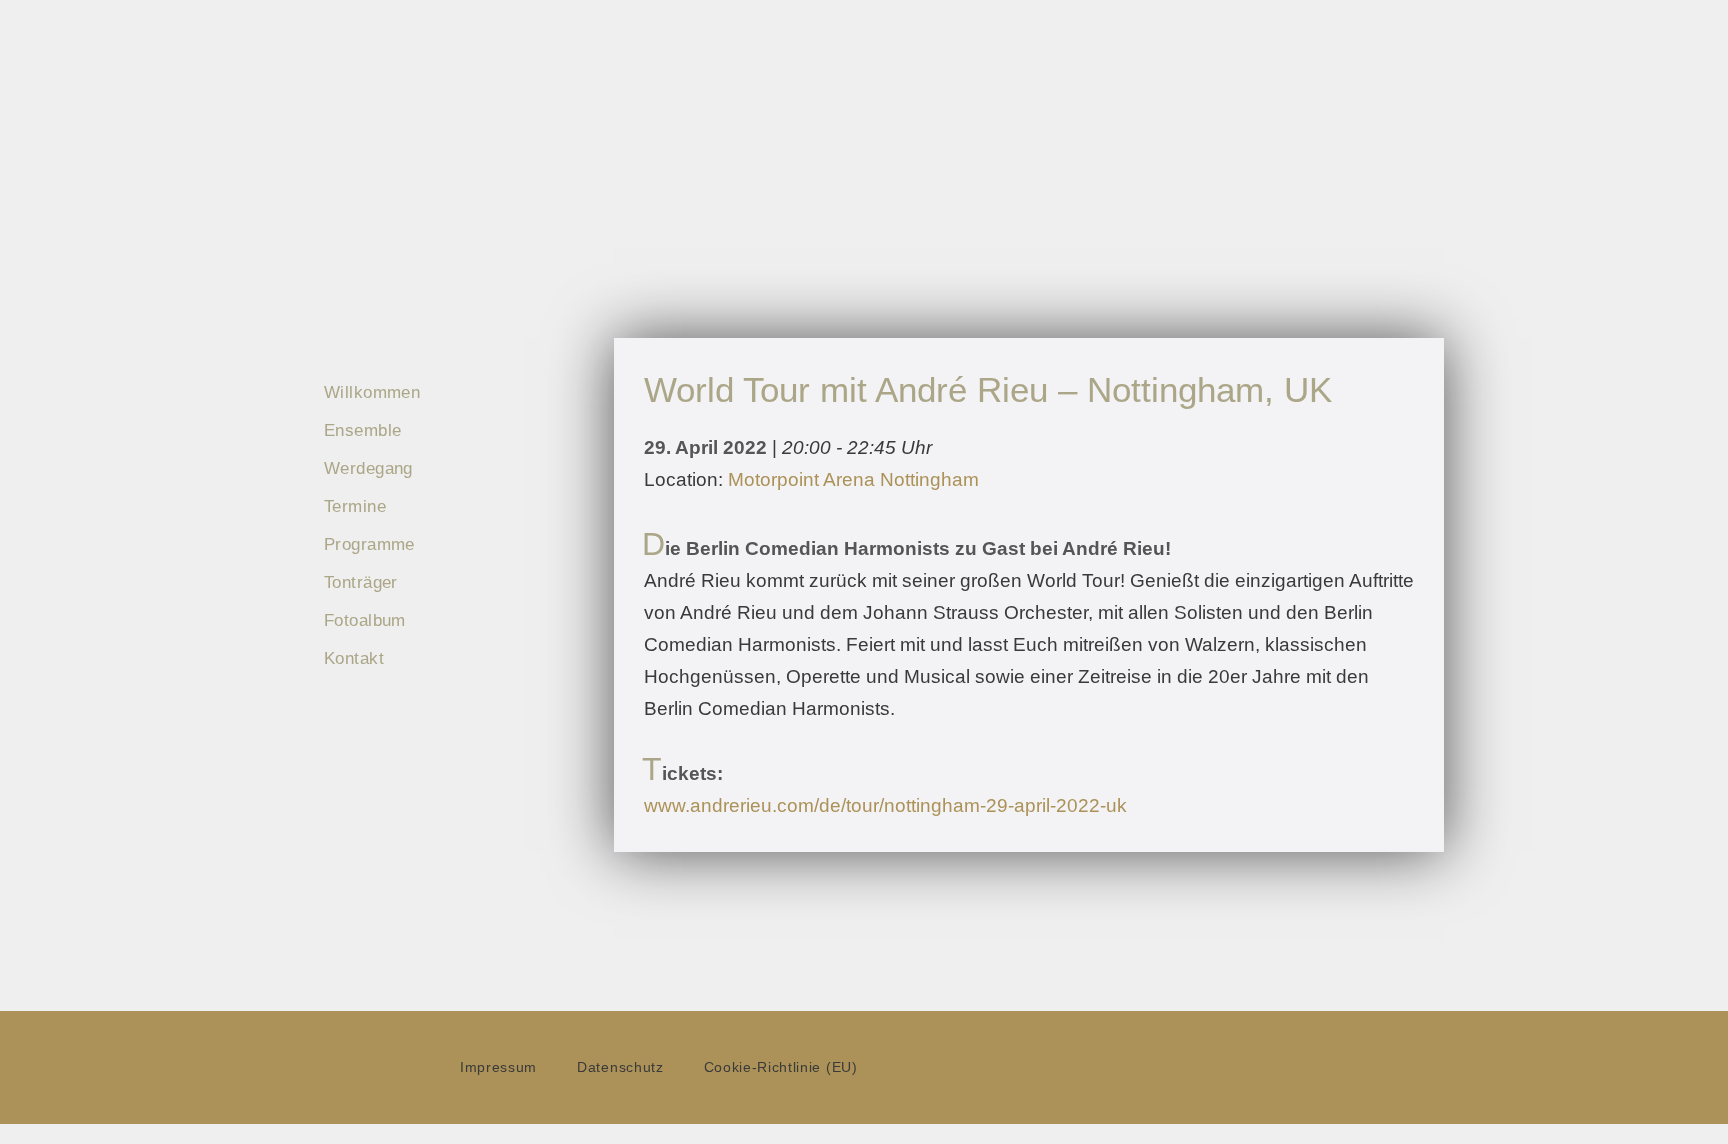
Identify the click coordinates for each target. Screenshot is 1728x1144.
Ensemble (362, 430)
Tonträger (361, 582)
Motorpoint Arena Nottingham (853, 479)
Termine (355, 506)
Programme (369, 544)
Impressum (498, 1067)
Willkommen (372, 392)
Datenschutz (620, 1067)
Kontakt (354, 658)
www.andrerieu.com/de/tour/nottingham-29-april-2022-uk (885, 805)
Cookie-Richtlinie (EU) (781, 1067)
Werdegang (368, 468)
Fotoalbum (365, 620)
